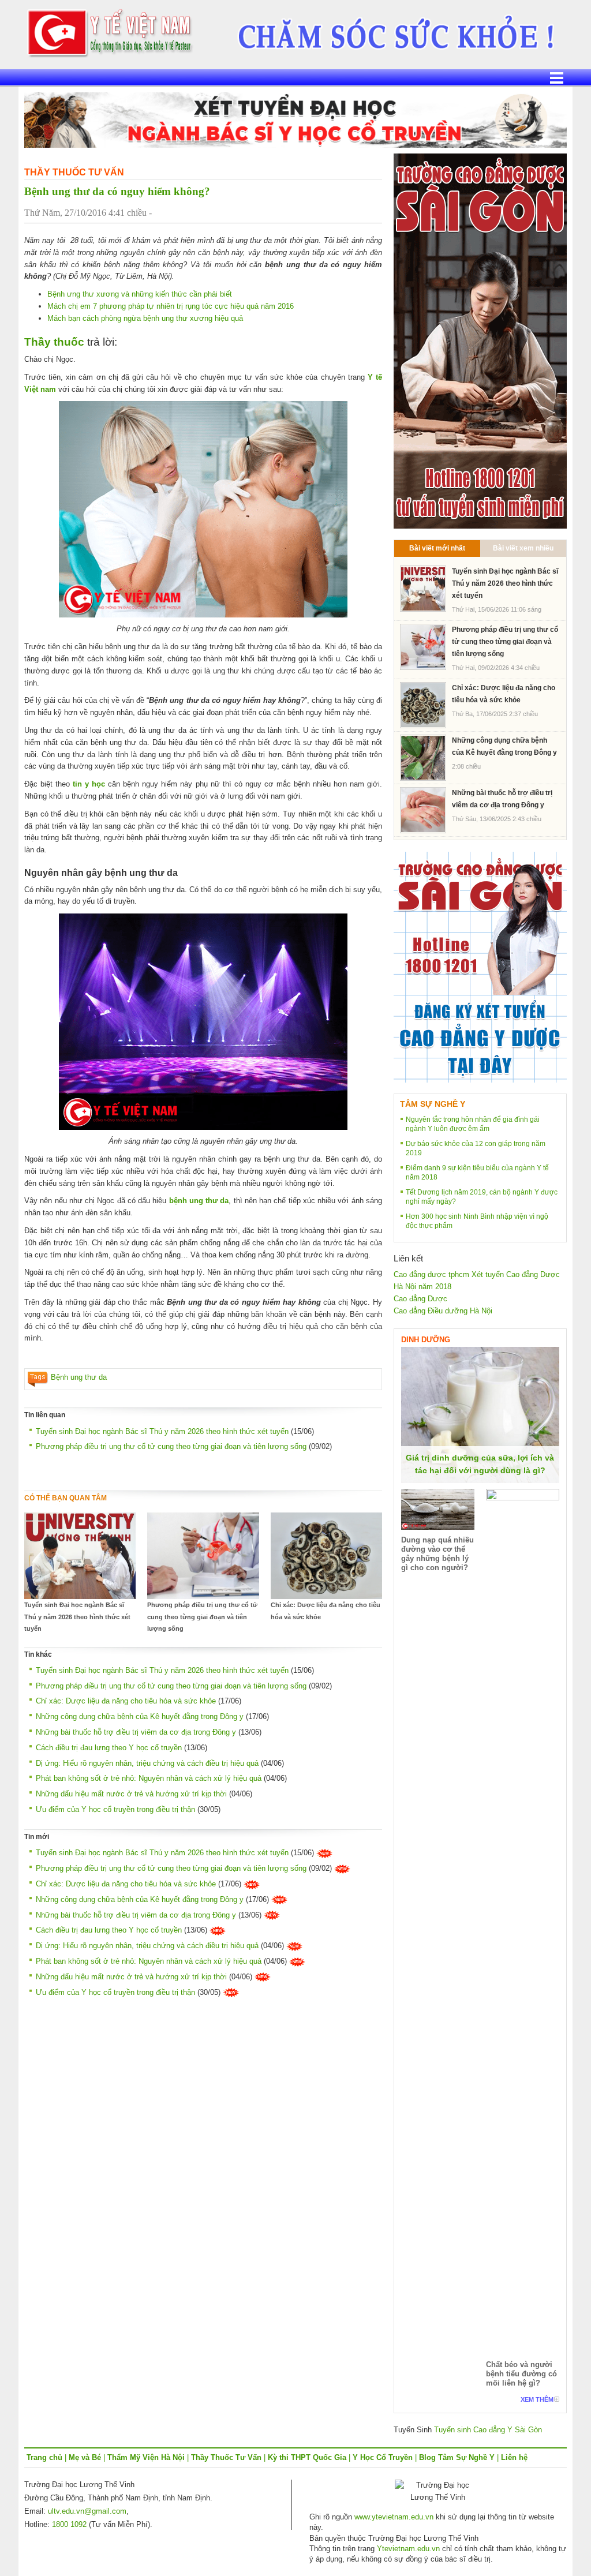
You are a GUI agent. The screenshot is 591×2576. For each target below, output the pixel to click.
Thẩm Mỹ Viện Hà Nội (146, 2457)
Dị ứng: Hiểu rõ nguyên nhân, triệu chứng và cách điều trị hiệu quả (147, 1763)
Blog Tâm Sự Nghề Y (457, 2457)
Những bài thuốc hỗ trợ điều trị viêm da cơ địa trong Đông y (136, 1732)
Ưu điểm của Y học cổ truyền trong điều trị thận (115, 1809)
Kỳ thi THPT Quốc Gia (307, 2457)
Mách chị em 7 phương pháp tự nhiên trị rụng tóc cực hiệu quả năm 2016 (171, 306)
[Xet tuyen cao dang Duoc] (480, 340)
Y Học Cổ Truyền (383, 2457)
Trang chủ (44, 2457)
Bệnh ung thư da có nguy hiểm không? (117, 191)
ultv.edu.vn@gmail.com (87, 2511)
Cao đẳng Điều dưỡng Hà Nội (443, 1311)
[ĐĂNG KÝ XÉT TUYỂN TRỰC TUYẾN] (480, 966)
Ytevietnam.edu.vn (408, 2549)
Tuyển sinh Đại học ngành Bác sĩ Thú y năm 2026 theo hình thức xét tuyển (162, 1431)
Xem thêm (537, 2399)
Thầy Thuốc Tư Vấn (74, 172)
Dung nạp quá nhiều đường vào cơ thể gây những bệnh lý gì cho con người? (437, 1554)
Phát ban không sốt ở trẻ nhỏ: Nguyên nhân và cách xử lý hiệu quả (149, 1778)
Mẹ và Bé (85, 2457)
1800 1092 (69, 2524)
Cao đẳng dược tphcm (431, 1274)
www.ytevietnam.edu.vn (394, 2517)
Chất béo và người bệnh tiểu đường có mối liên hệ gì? (521, 2374)
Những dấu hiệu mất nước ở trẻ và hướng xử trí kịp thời (131, 1794)
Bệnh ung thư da (79, 1377)
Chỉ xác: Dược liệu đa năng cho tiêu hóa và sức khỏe (326, 1611)
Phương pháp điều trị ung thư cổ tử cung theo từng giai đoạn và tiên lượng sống (171, 1446)
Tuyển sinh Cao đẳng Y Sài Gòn (488, 2430)
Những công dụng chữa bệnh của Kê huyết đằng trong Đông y (140, 1716)
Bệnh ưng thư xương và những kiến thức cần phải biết (140, 294)
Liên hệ (514, 2457)
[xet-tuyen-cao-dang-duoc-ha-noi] (388, 29)
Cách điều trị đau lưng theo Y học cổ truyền (109, 1748)
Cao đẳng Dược (420, 1299)
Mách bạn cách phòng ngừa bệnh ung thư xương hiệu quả (145, 318)
